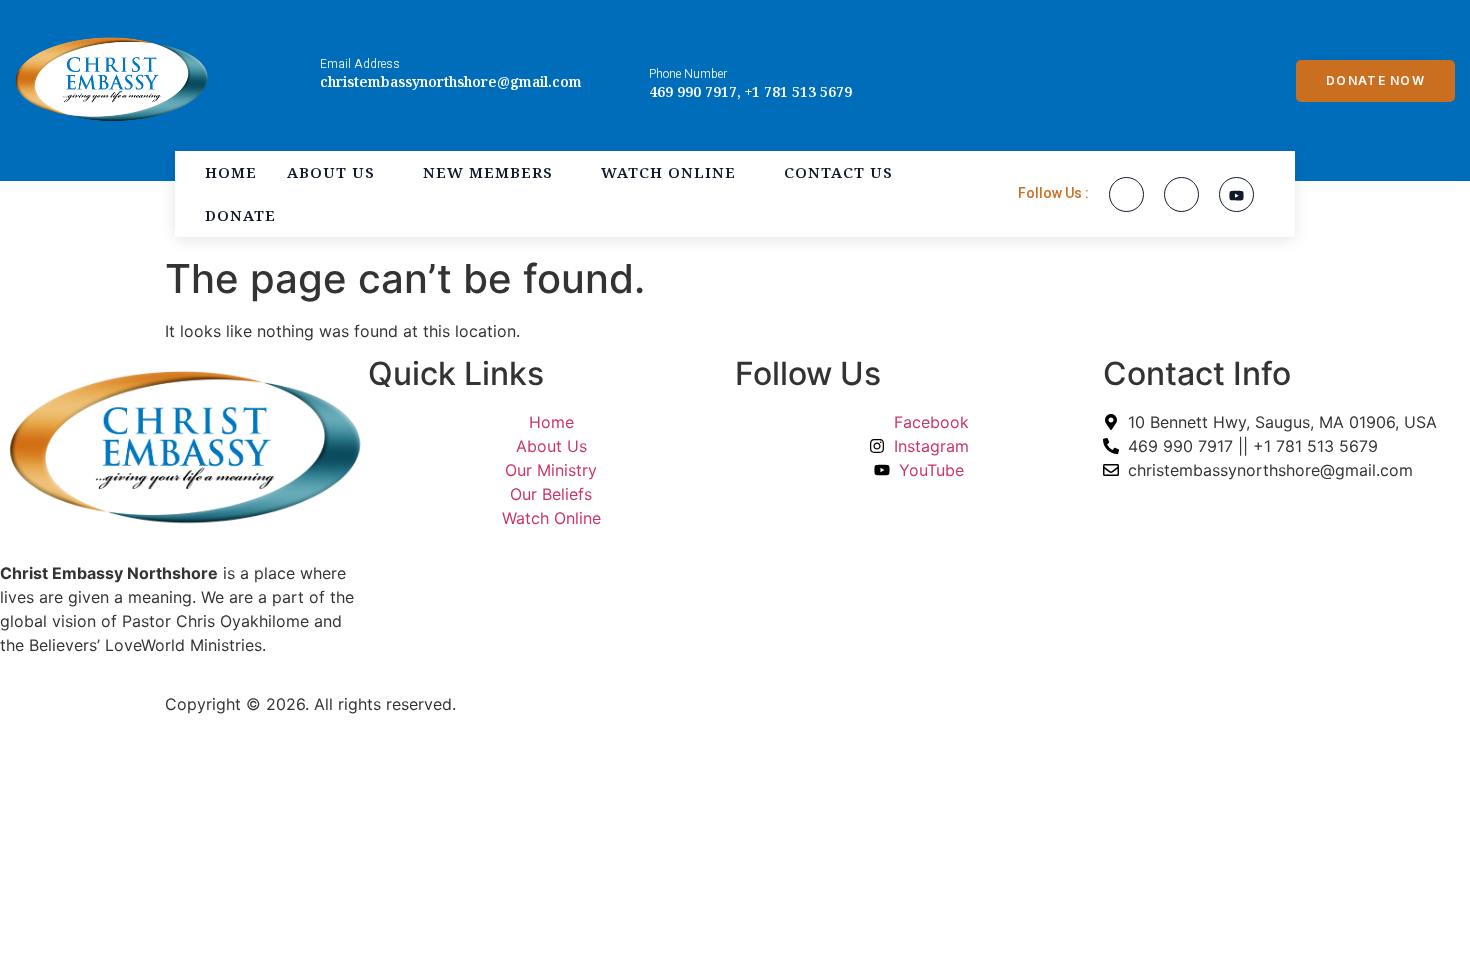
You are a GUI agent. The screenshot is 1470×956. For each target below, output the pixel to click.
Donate (240, 215)
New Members (488, 172)
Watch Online (668, 172)
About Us (331, 172)
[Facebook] (1126, 194)
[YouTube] (1236, 194)
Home (231, 172)
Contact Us (838, 172)
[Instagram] (1181, 194)
